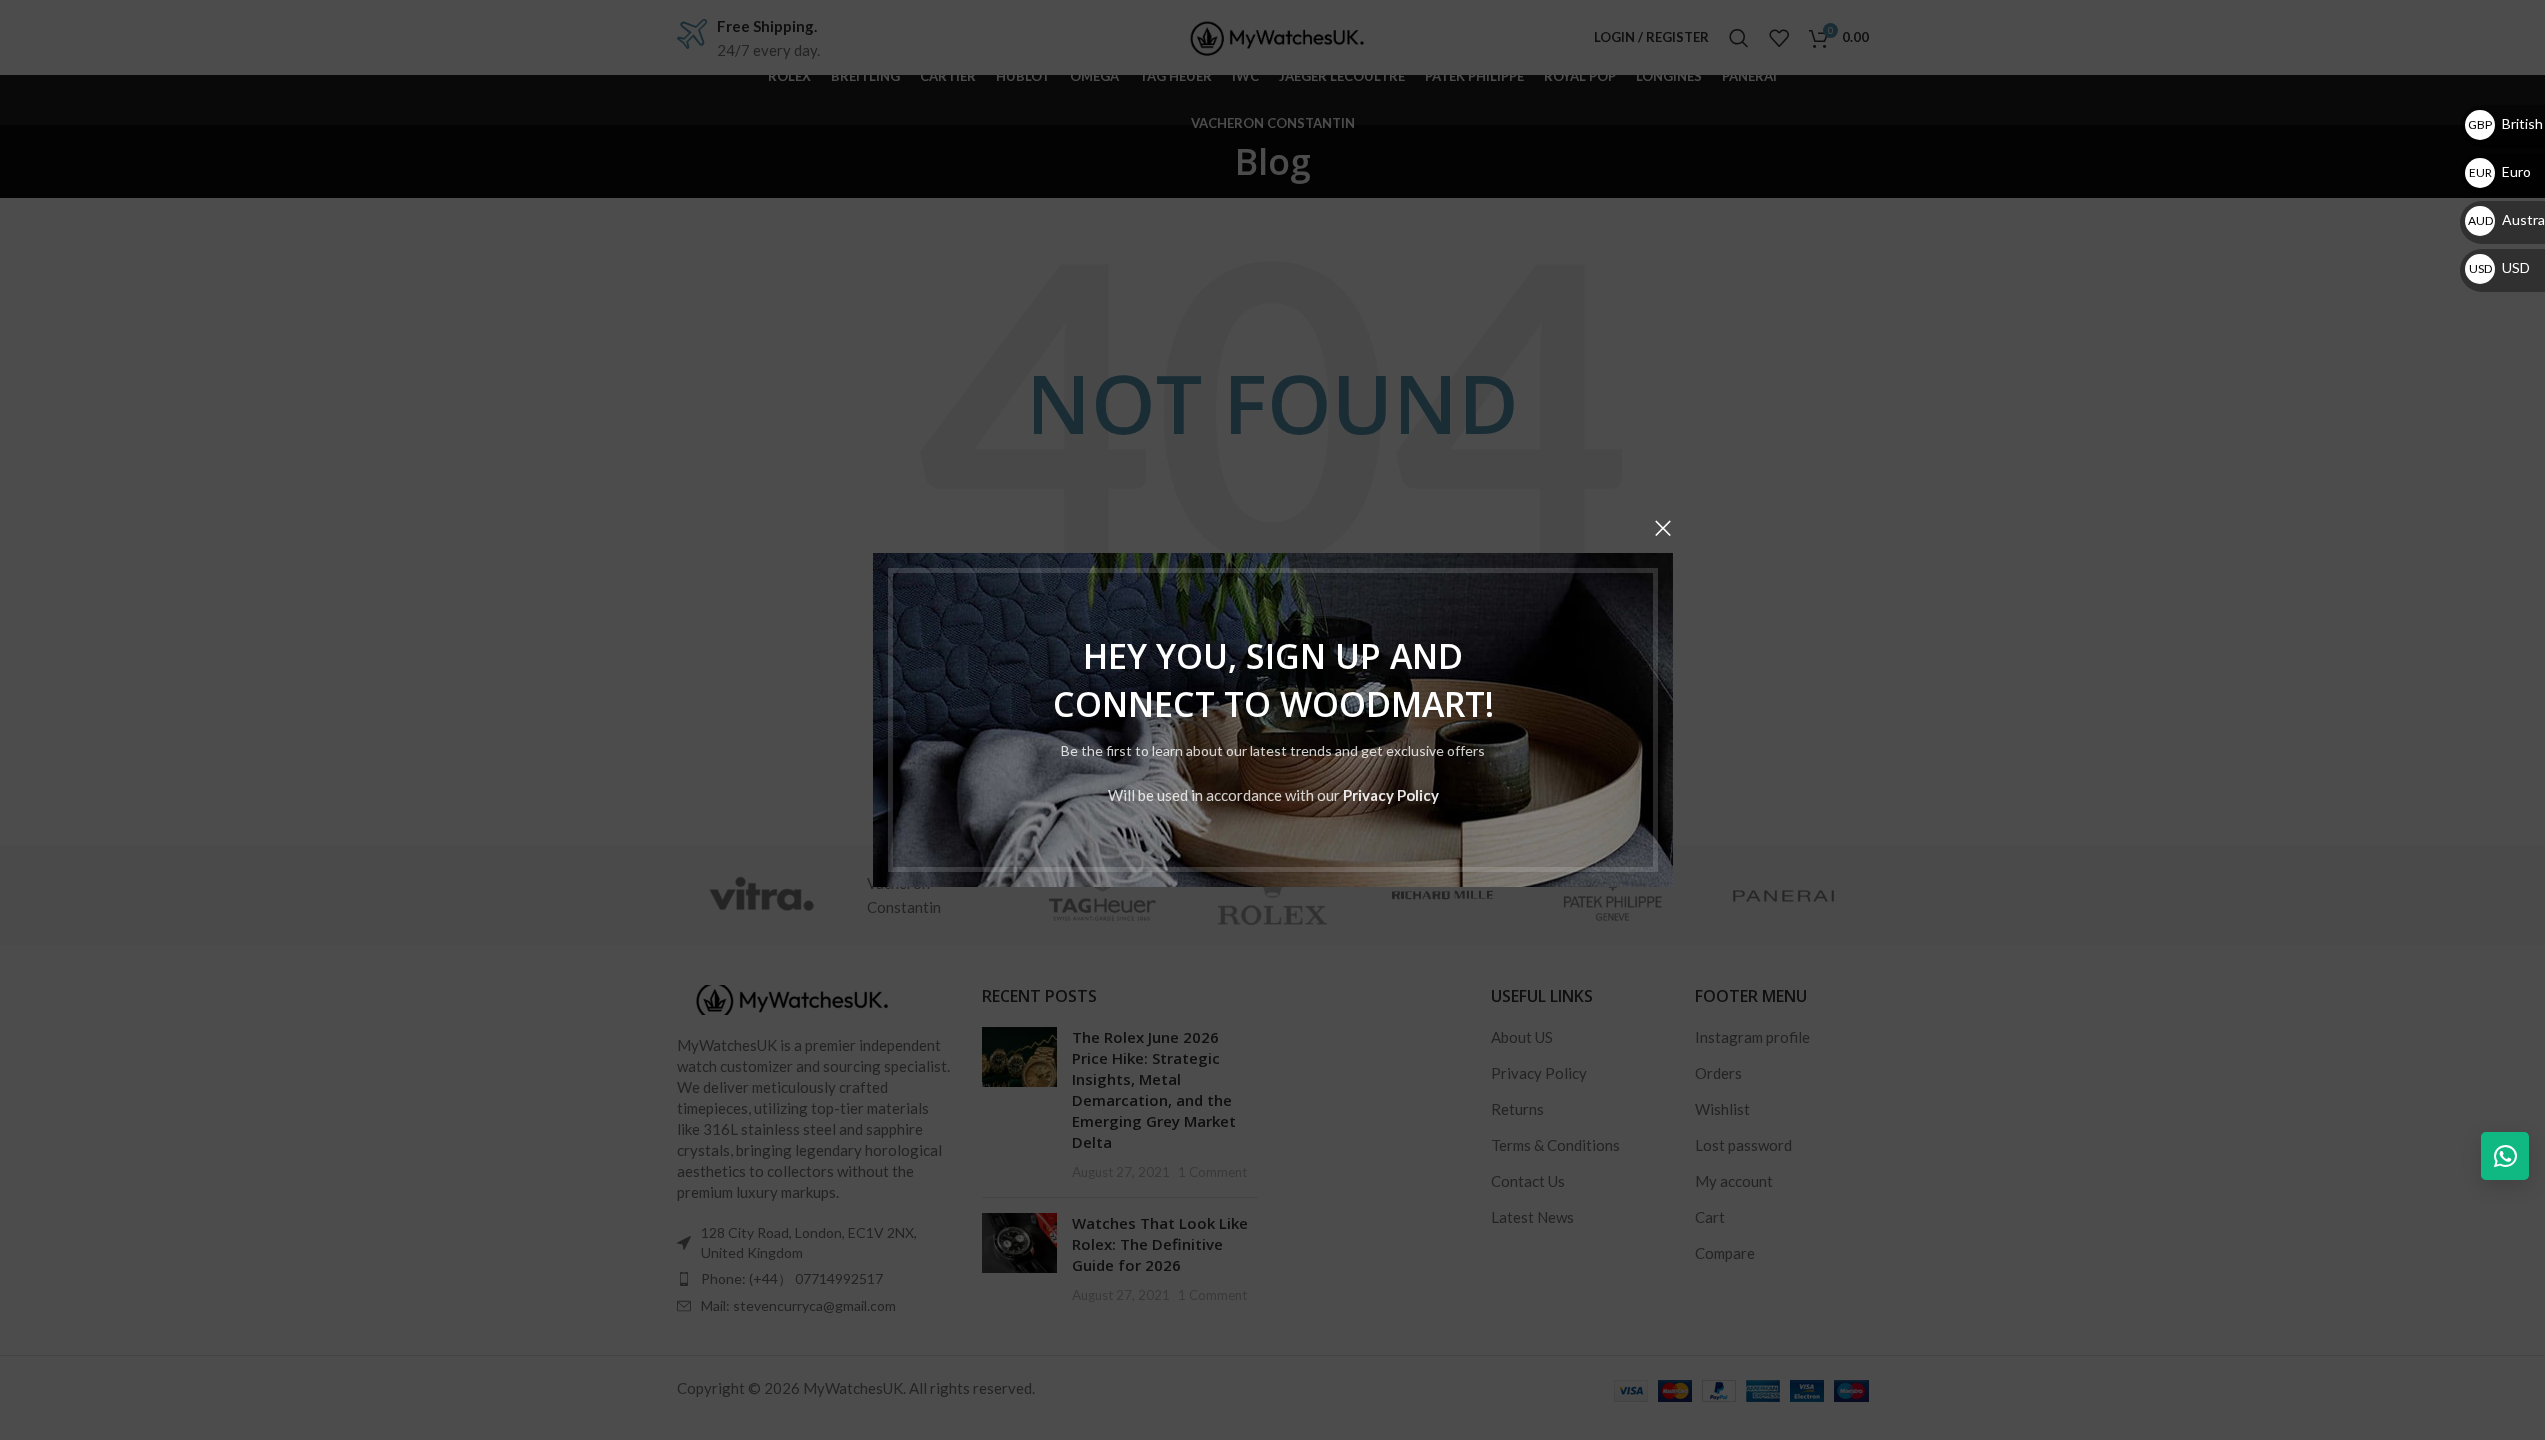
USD (2499, 267)
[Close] (1663, 528)
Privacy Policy (1390, 795)
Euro (2500, 171)
